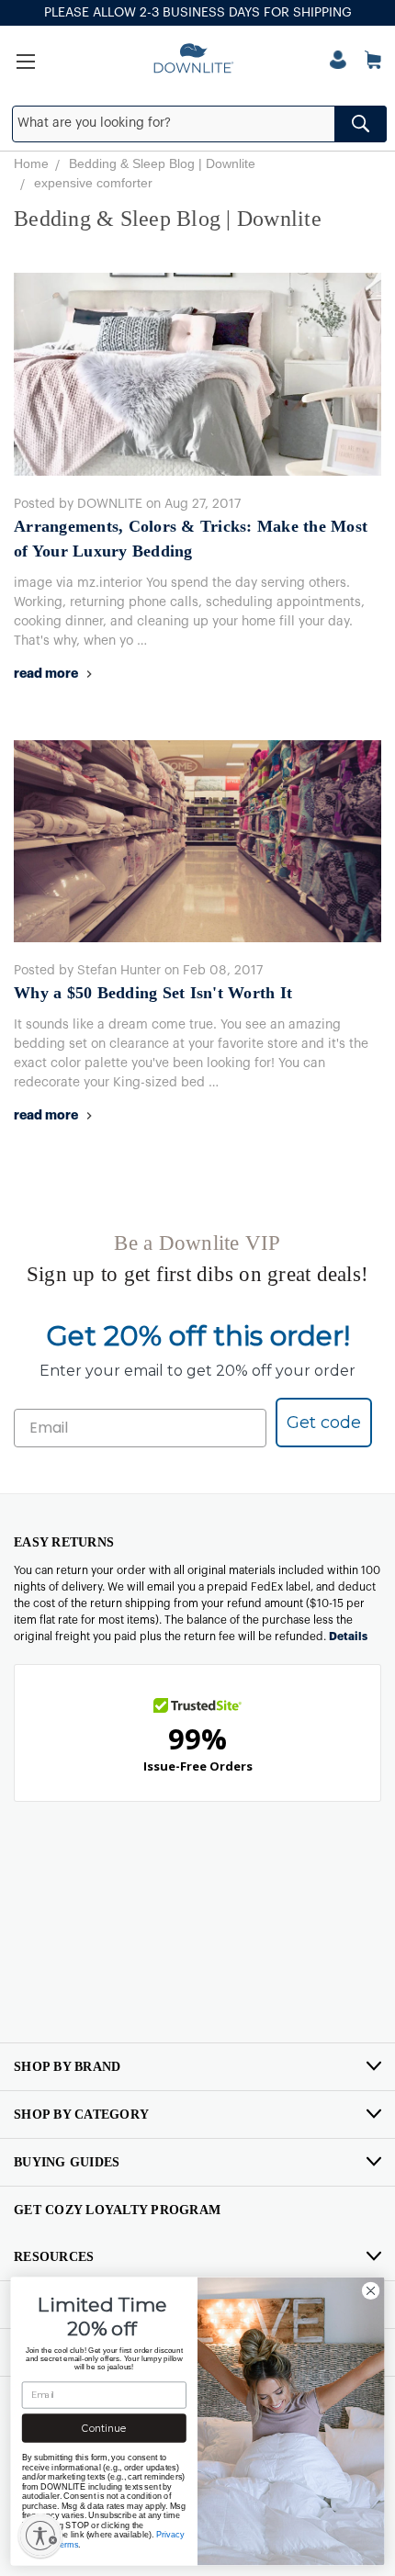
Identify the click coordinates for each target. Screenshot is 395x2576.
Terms (67, 2544)
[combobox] (200, 124)
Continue (104, 2429)
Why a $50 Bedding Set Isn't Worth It (153, 993)
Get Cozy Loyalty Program (117, 2210)
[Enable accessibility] (40, 2536)
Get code (324, 1423)
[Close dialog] (370, 2290)
